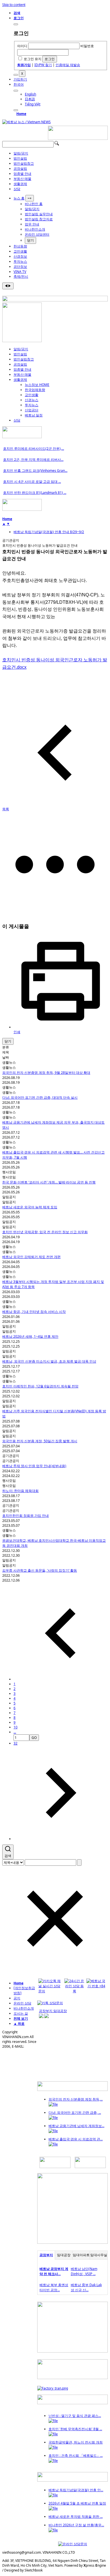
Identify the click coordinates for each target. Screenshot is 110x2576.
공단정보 (20, 267)
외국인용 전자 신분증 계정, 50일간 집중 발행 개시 (40, 1441)
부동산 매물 (22, 179)
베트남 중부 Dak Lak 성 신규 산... (86, 2287)
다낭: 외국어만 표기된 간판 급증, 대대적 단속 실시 (40, 1097)
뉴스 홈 (19, 198)
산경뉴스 (32, 400)
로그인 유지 (33, 59)
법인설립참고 (24, 163)
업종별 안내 (22, 174)
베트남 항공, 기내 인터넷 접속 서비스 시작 (34, 1312)
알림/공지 (21, 153)
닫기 (30, 240)
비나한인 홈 (34, 204)
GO (34, 1738)
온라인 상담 (22, 2003)
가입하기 (20, 79)
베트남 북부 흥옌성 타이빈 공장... (54, 2287)
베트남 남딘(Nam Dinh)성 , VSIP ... (84, 2271)
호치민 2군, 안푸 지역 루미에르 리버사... (33, 460)
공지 (17, 1998)
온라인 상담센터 (37, 234)
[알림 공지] (72, 2480)
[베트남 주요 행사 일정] (22, 510)
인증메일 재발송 (68, 65)
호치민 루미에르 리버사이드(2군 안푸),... (34, 448)
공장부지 (46, 2255)
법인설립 (20, 158)
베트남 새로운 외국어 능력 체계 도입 (30, 1207)
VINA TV (20, 272)
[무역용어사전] (90, 2167)
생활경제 (20, 184)
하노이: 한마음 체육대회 (20, 1491)
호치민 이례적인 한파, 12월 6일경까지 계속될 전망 (40, 1386)
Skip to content (14, 5)
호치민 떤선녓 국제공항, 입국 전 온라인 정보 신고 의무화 (45, 1232)
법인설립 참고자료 (39, 219)
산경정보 (20, 256)
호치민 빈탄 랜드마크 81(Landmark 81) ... (35, 493)
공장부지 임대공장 (53, 2011)
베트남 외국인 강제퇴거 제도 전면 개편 (31, 1257)
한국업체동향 (35, 390)
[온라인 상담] (73, 2544)
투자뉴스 (20, 261)
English (30, 94)
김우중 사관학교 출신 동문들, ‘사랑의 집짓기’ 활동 (40, 1570)
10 (16, 1727)
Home (21, 114)
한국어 (19, 84)
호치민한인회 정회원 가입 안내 (26, 1516)
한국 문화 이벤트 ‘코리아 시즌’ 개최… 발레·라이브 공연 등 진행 (49, 1182)
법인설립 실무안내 (39, 214)
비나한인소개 (35, 229)
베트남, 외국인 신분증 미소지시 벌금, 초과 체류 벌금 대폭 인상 (49, 1361)
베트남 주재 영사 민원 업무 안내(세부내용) (34, 1466)
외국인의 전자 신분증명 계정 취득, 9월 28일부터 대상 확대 (46, 1073)
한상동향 (20, 246)
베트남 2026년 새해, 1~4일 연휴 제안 (30, 1336)
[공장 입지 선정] (72, 2242)
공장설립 (20, 169)
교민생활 (20, 251)
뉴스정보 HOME (37, 385)
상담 (17, 189)
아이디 (22, 46)
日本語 (30, 99)
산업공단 (32, 410)
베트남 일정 (34, 415)
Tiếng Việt (33, 104)
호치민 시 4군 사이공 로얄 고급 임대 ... (32, 482)
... (15, 1732)
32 (16, 1743)
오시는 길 (21, 2013)
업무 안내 (32, 224)
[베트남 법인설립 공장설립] (78, 139)
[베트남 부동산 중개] (22, 341)
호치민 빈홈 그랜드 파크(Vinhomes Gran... (35, 471)
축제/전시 (21, 276)
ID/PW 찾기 (43, 65)
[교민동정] (72, 2090)
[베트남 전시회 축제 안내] (72, 2403)
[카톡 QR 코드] (50, 2003)
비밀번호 (87, 46)
